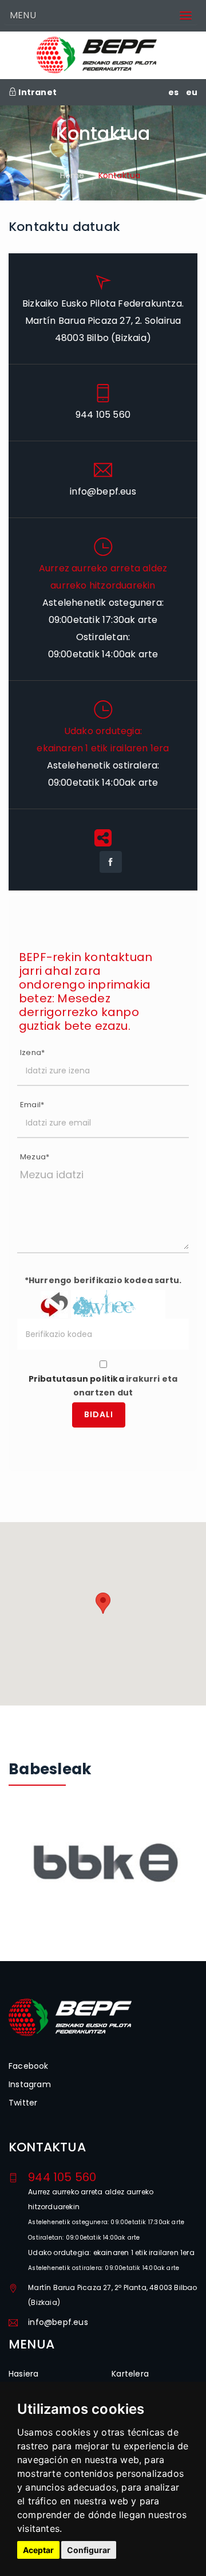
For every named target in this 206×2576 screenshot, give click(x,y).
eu (192, 92)
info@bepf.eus (58, 2322)
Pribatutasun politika (76, 1379)
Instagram (30, 2084)
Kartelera (130, 2374)
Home (72, 175)
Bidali (99, 1414)
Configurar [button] (89, 2550)
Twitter (23, 2103)
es (173, 92)
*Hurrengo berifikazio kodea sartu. (103, 1280)
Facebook (29, 2066)
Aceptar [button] (38, 2550)
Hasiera (23, 2374)
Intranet (37, 92)
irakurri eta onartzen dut (103, 1386)
